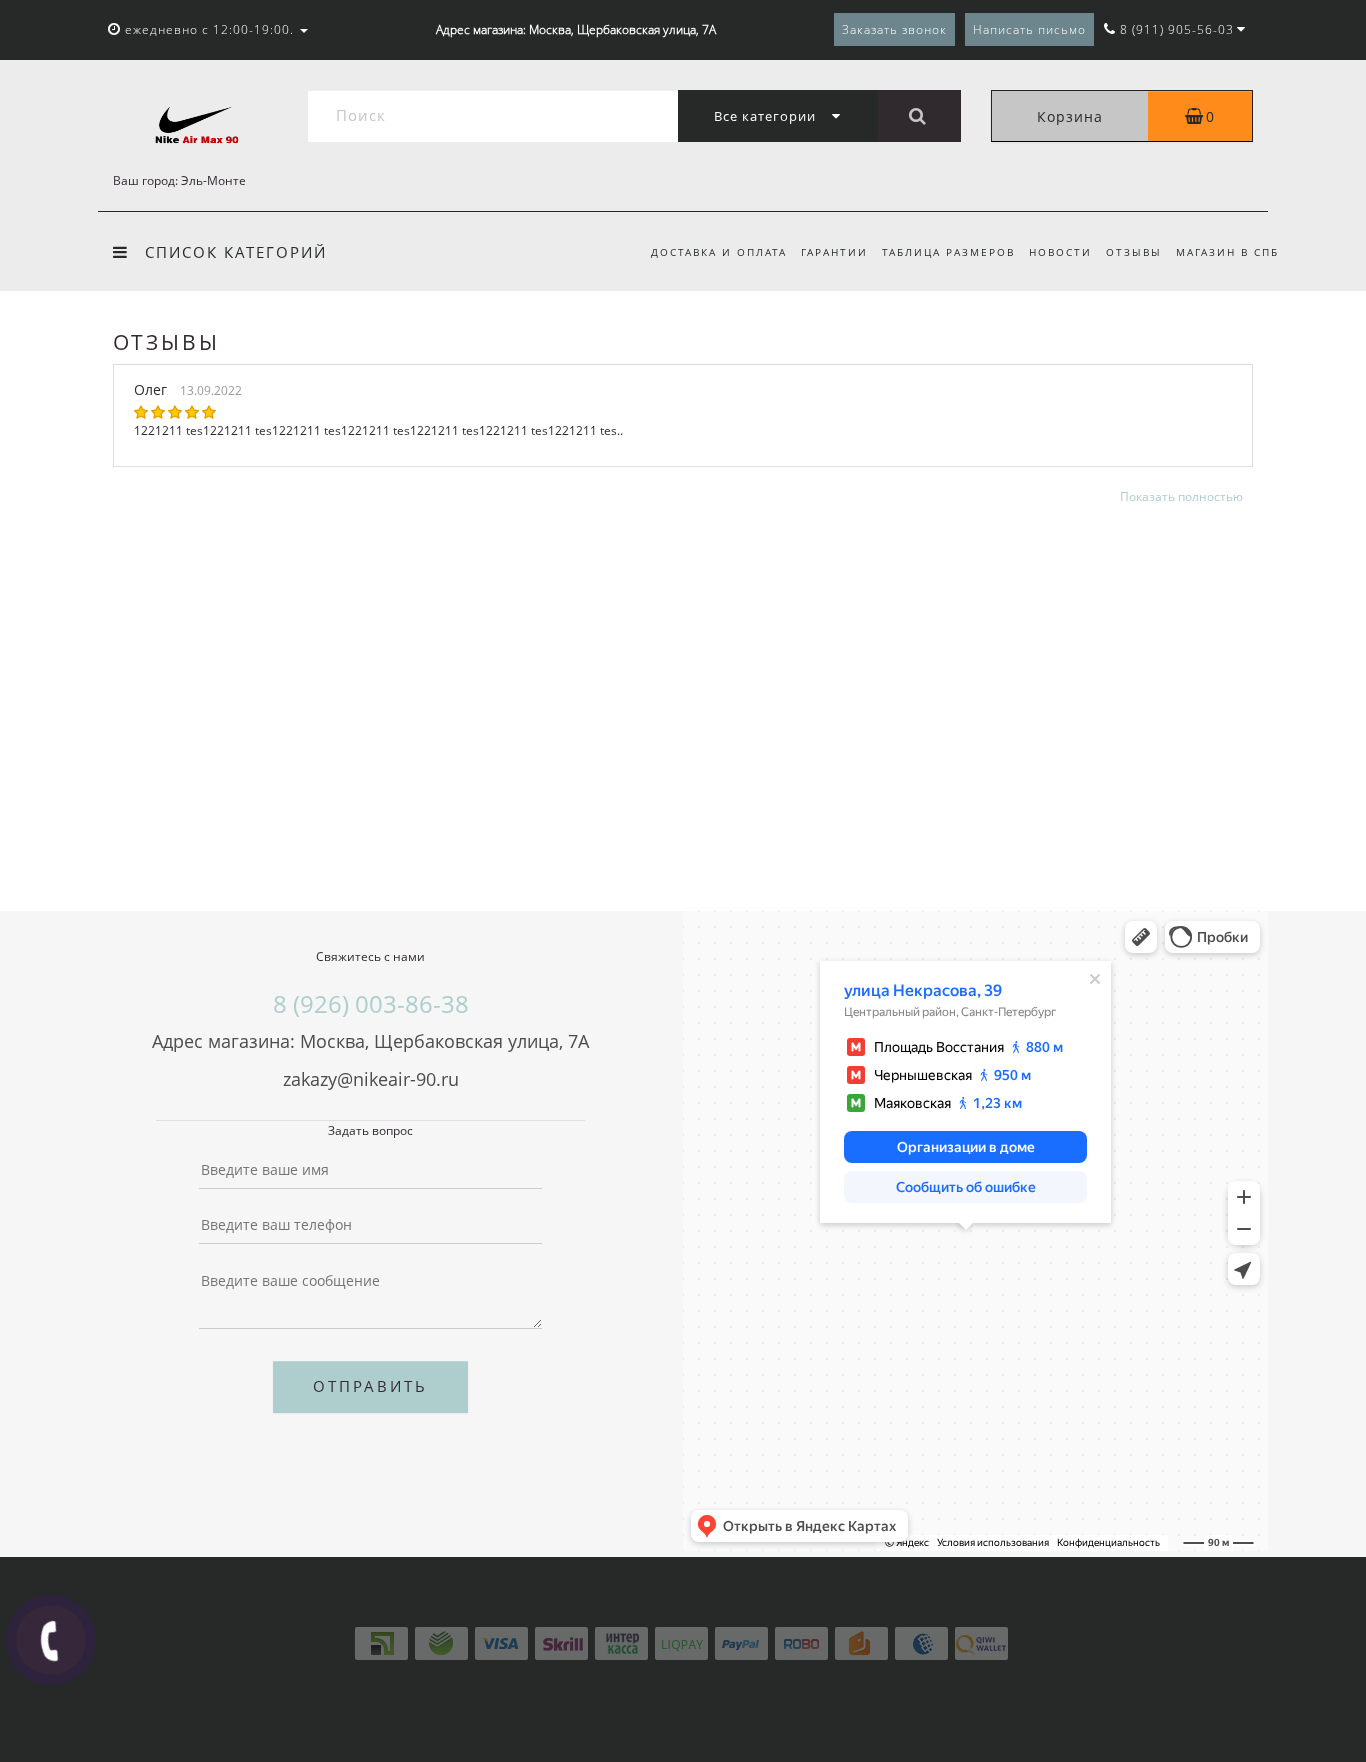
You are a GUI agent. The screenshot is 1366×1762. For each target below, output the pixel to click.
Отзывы (1134, 252)
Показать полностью (1181, 496)
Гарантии (834, 252)
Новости (1060, 252)
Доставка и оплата (719, 252)
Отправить (370, 1386)
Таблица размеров (948, 252)
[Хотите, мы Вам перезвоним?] (51, 1640)
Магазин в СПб (1227, 252)
